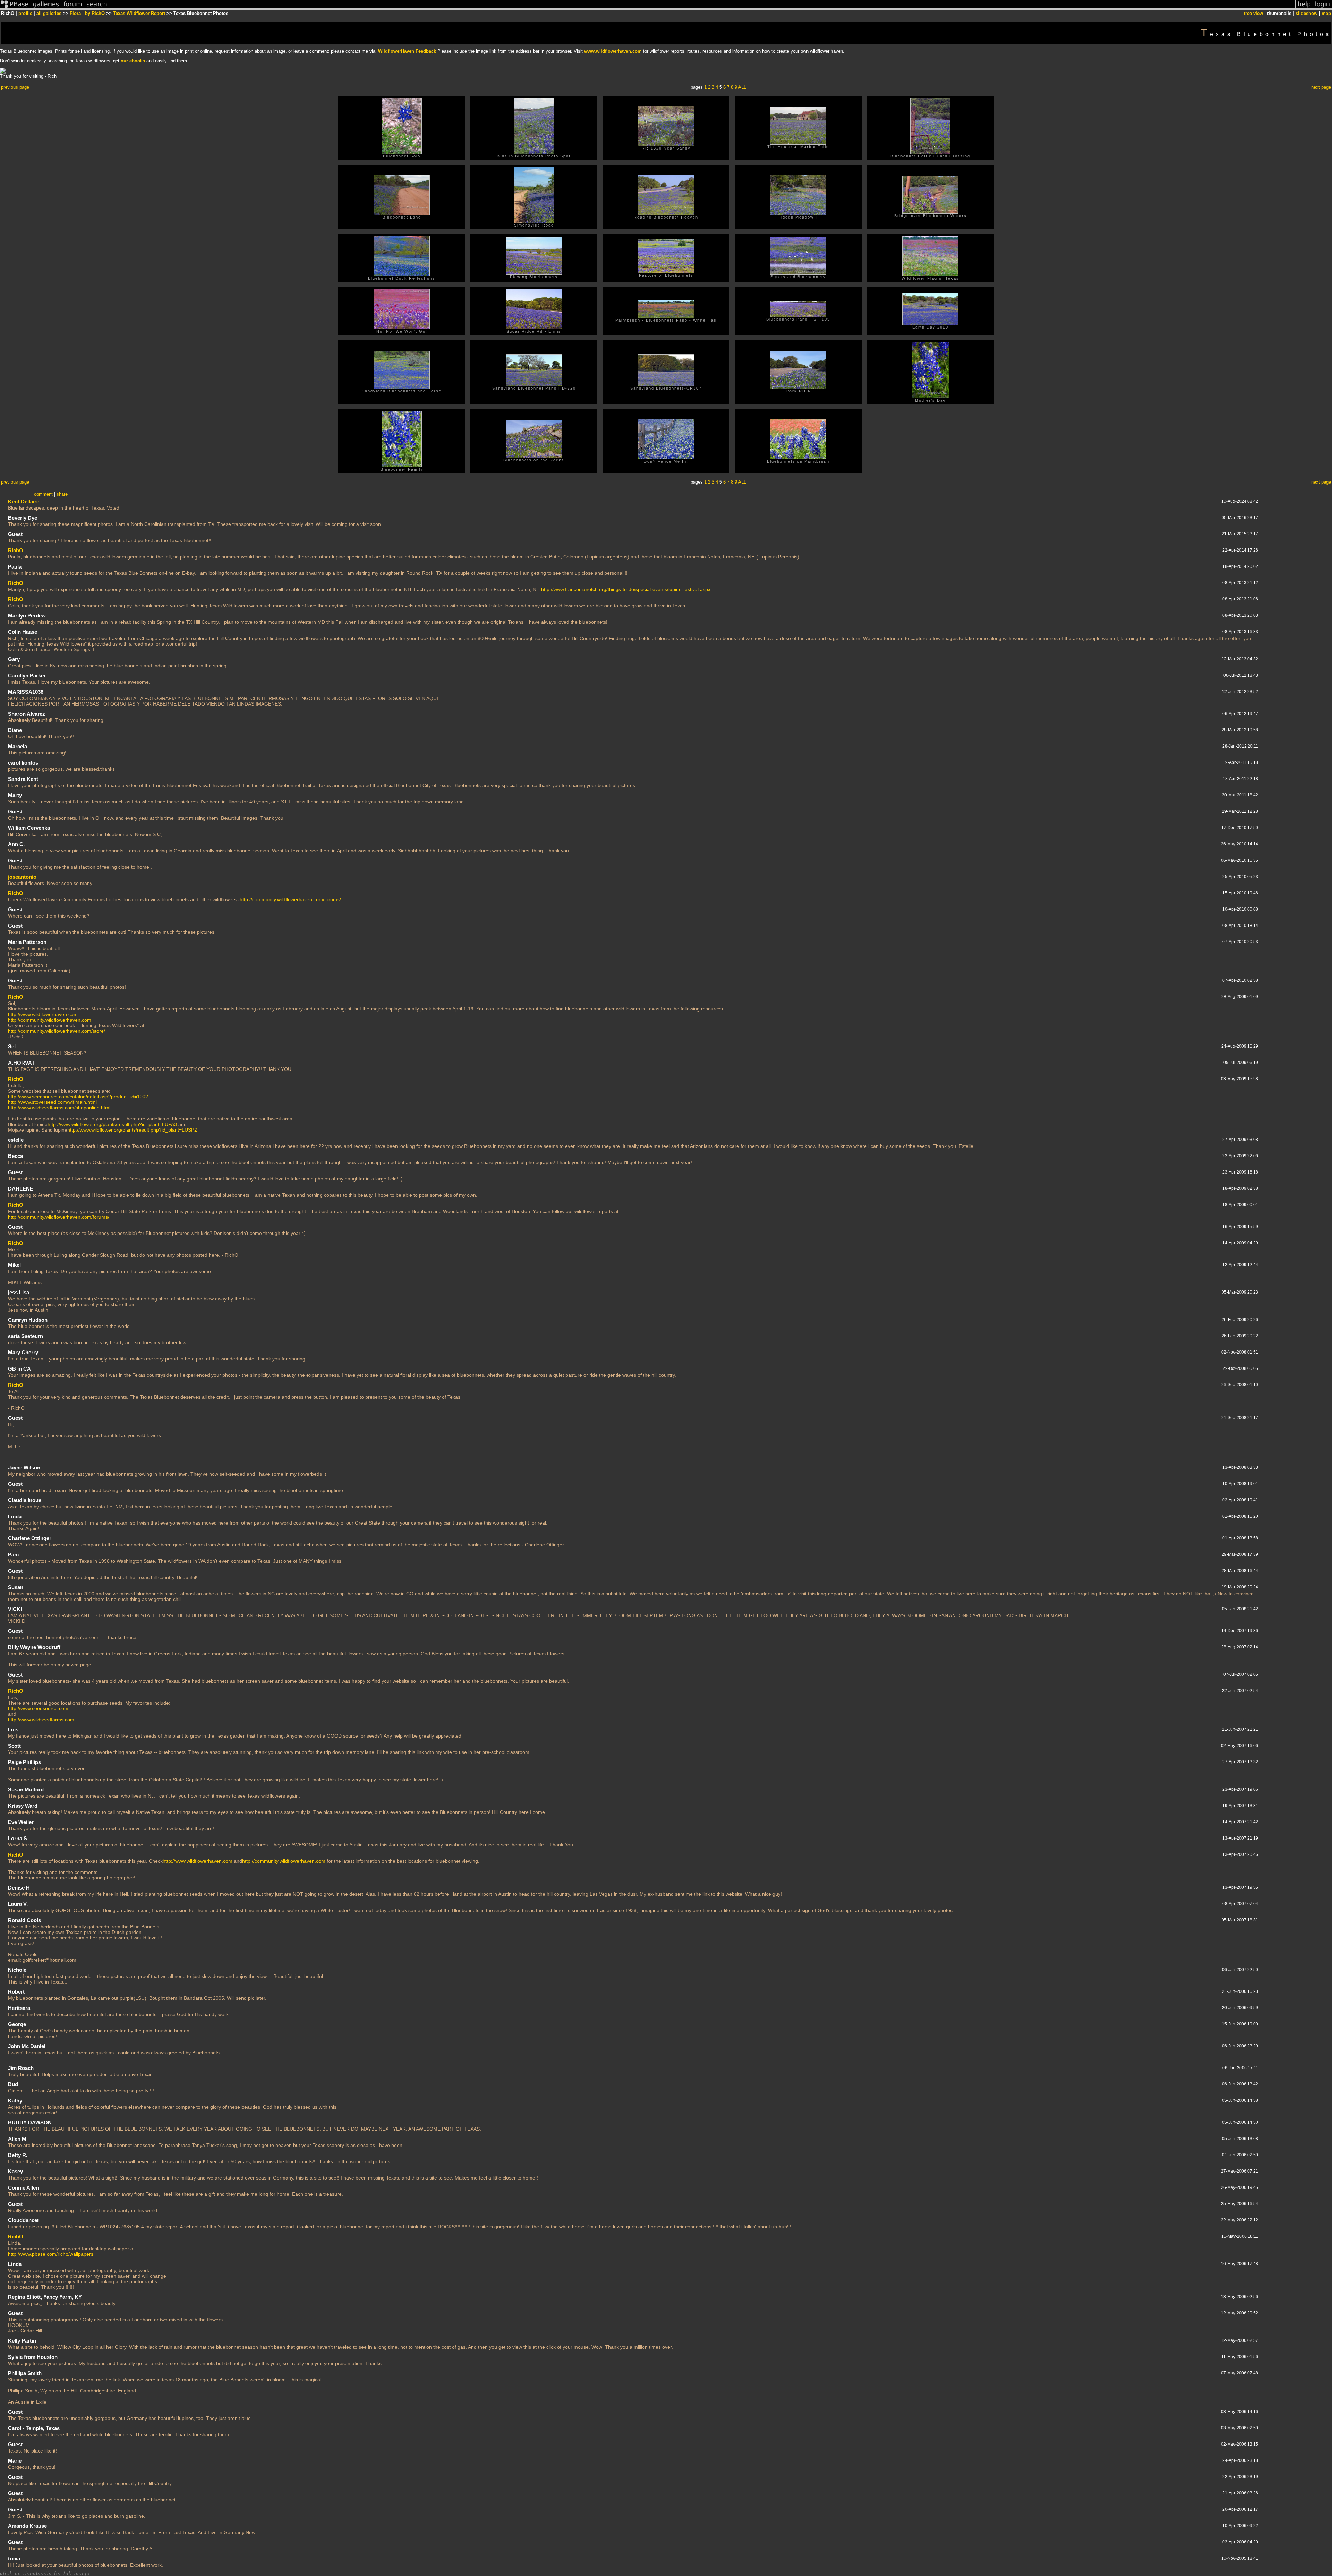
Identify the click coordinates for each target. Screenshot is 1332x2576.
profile (25, 13)
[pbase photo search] (97, 8)
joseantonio (22, 877)
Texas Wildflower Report (139, 13)
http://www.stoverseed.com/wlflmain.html (52, 1102)
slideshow (1307, 13)
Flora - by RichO (87, 13)
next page (1321, 87)
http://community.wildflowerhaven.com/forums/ (290, 899)
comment (43, 494)
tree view (1253, 13)
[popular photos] (702, 8)
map (1326, 13)
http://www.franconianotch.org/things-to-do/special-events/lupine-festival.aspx (626, 589)
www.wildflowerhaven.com (613, 51)
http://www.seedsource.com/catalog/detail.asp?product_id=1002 (78, 1097)
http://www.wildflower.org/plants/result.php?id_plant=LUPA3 (112, 1124)
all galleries (49, 13)
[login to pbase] (1323, 8)
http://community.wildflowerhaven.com (50, 1020)
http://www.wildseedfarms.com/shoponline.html (59, 1108)
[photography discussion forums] (73, 8)
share (62, 494)
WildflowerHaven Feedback (407, 51)
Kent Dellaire (24, 501)
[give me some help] (1304, 8)
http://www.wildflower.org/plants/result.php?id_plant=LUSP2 (132, 1130)
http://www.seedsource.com (38, 1708)
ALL (742, 87)
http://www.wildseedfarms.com (41, 1720)
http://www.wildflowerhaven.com (43, 1014)
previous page (15, 87)
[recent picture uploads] (46, 8)
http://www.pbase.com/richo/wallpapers (51, 2254)
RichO (16, 550)
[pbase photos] (15, 8)
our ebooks (133, 61)
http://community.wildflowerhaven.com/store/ (57, 1031)
